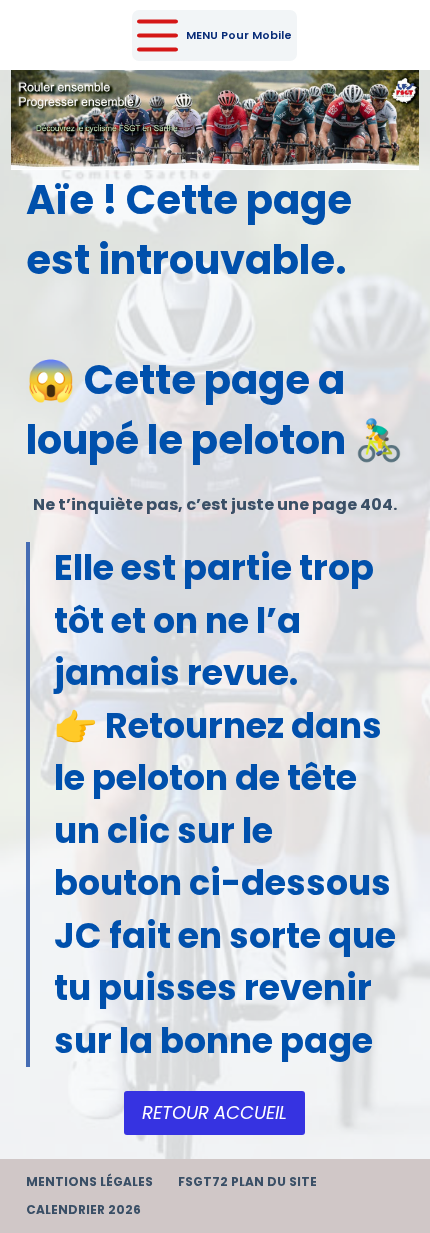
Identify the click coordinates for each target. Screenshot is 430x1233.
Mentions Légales (89, 1182)
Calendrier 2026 (83, 1210)
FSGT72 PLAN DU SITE (247, 1182)
